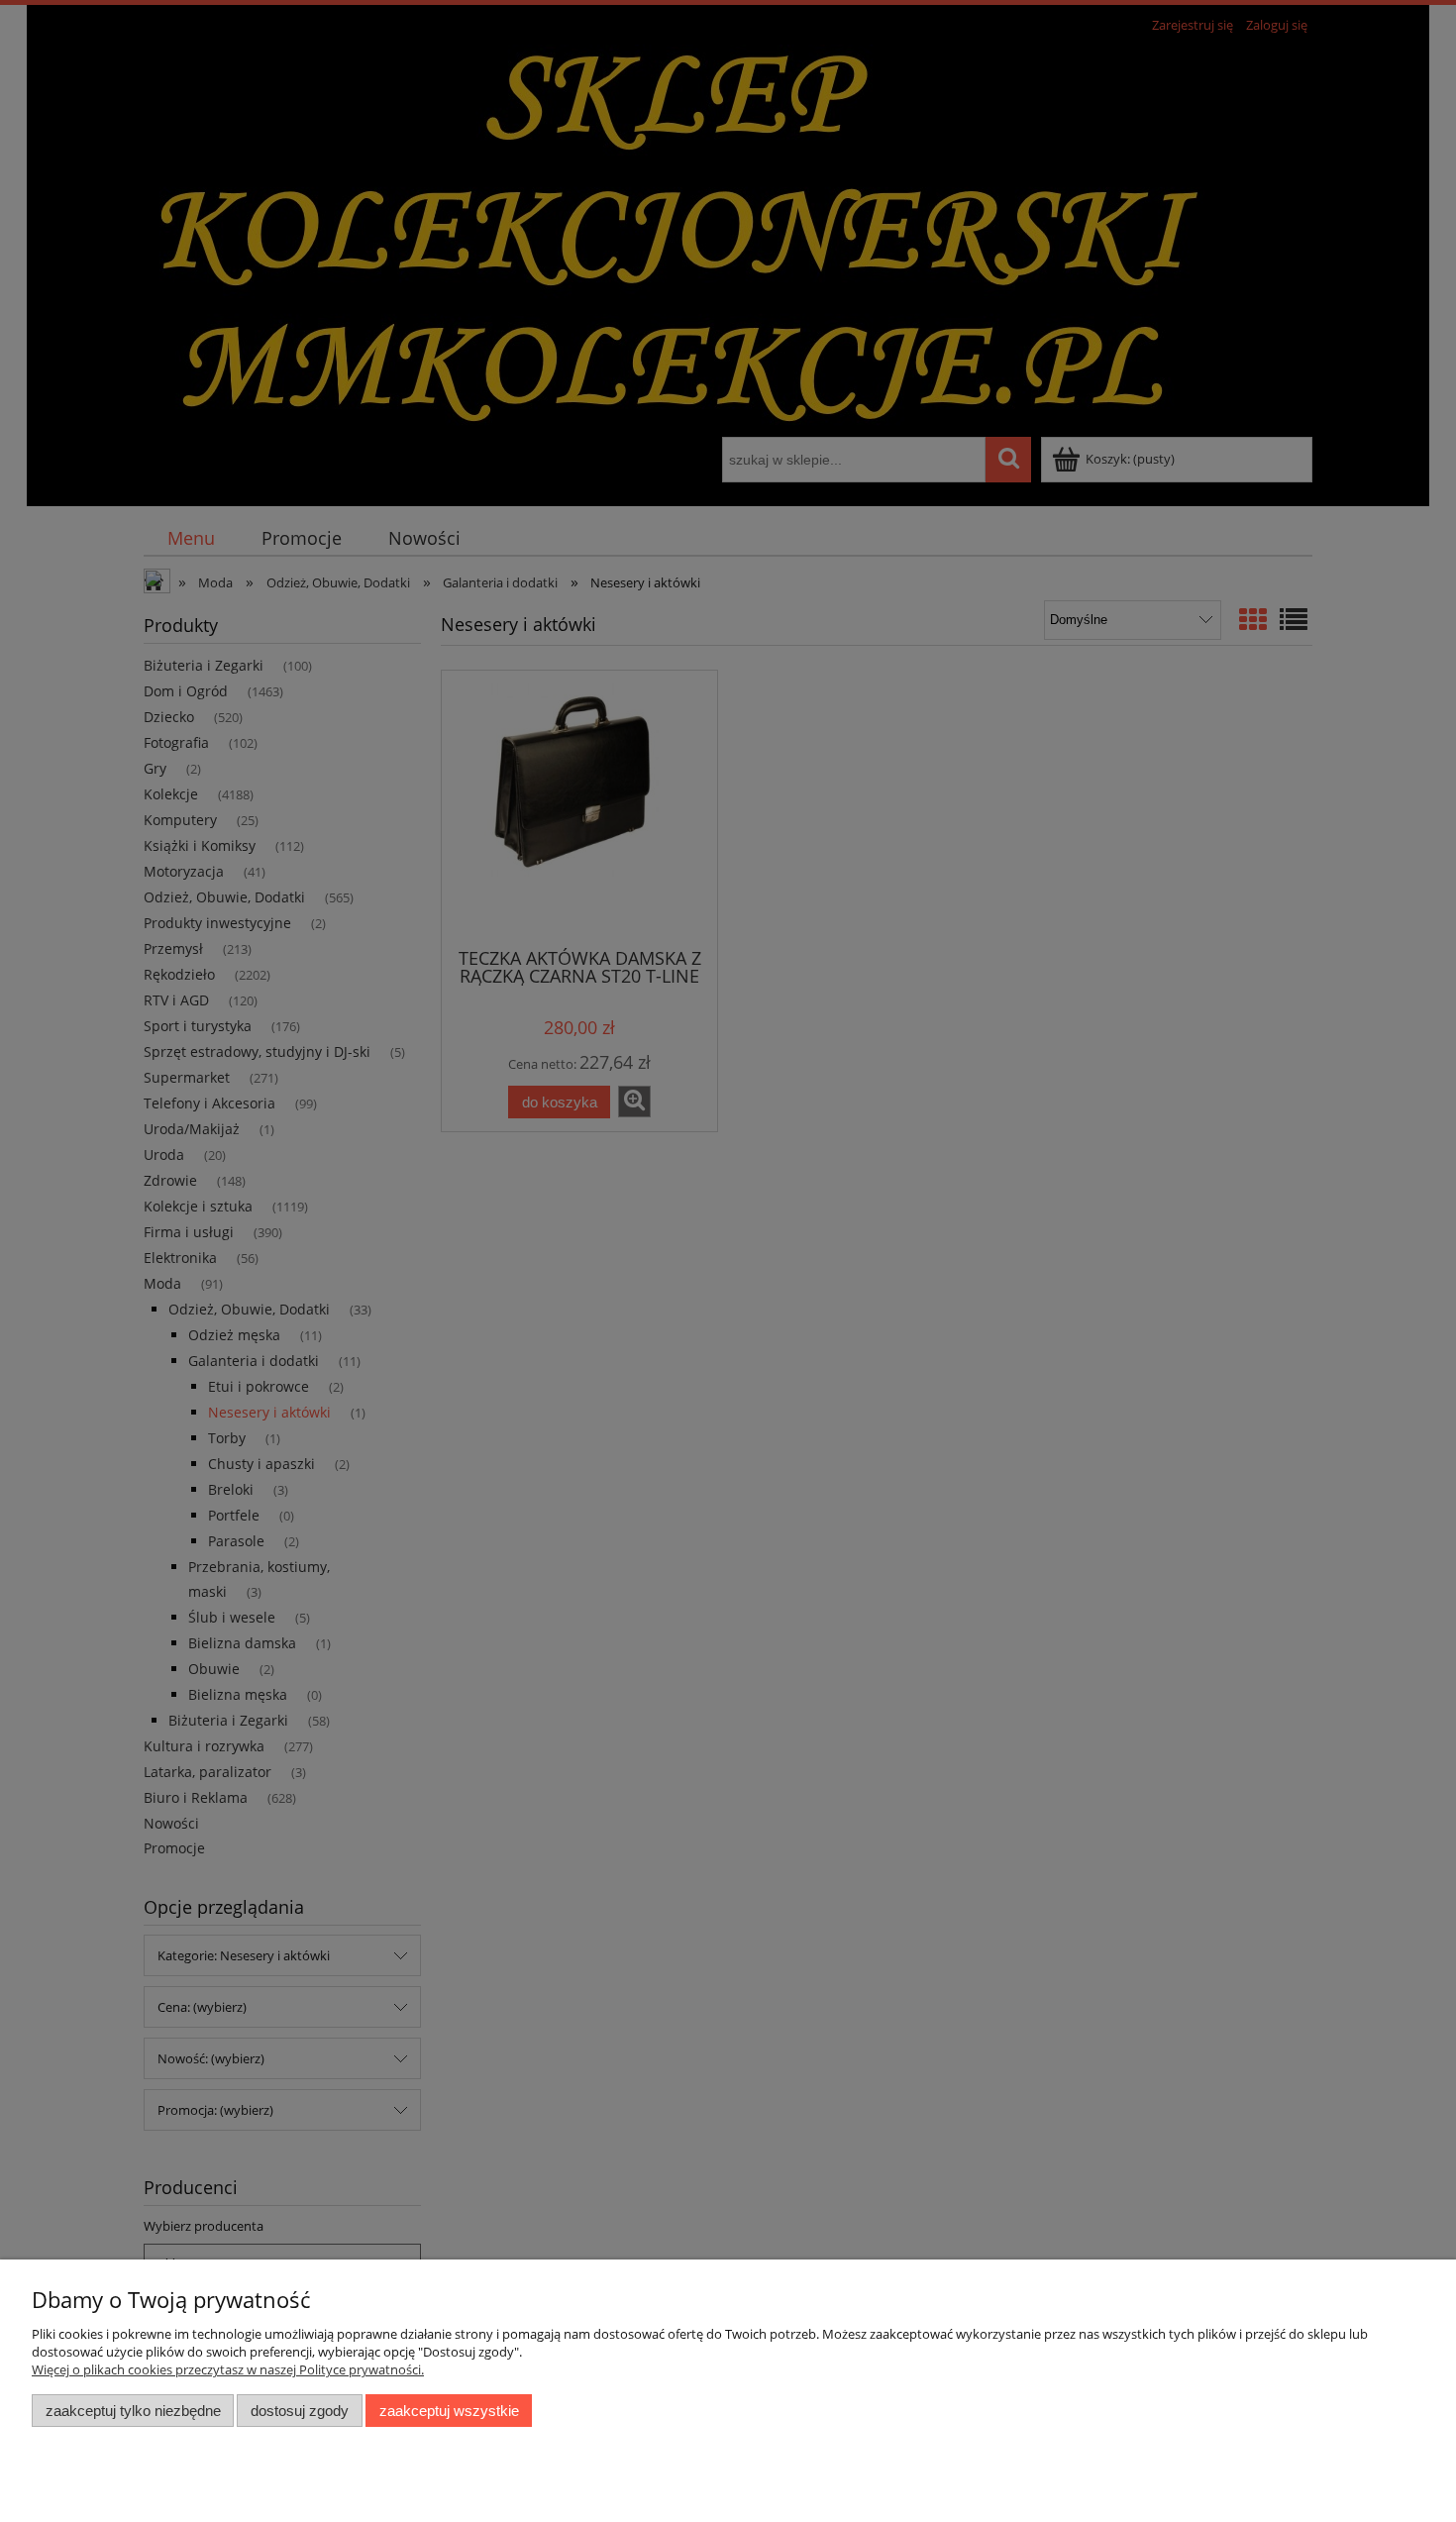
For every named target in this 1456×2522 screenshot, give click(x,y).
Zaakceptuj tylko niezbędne (133, 2411)
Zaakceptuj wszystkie (449, 2411)
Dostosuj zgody (300, 2411)
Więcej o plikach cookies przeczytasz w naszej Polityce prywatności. (228, 2369)
